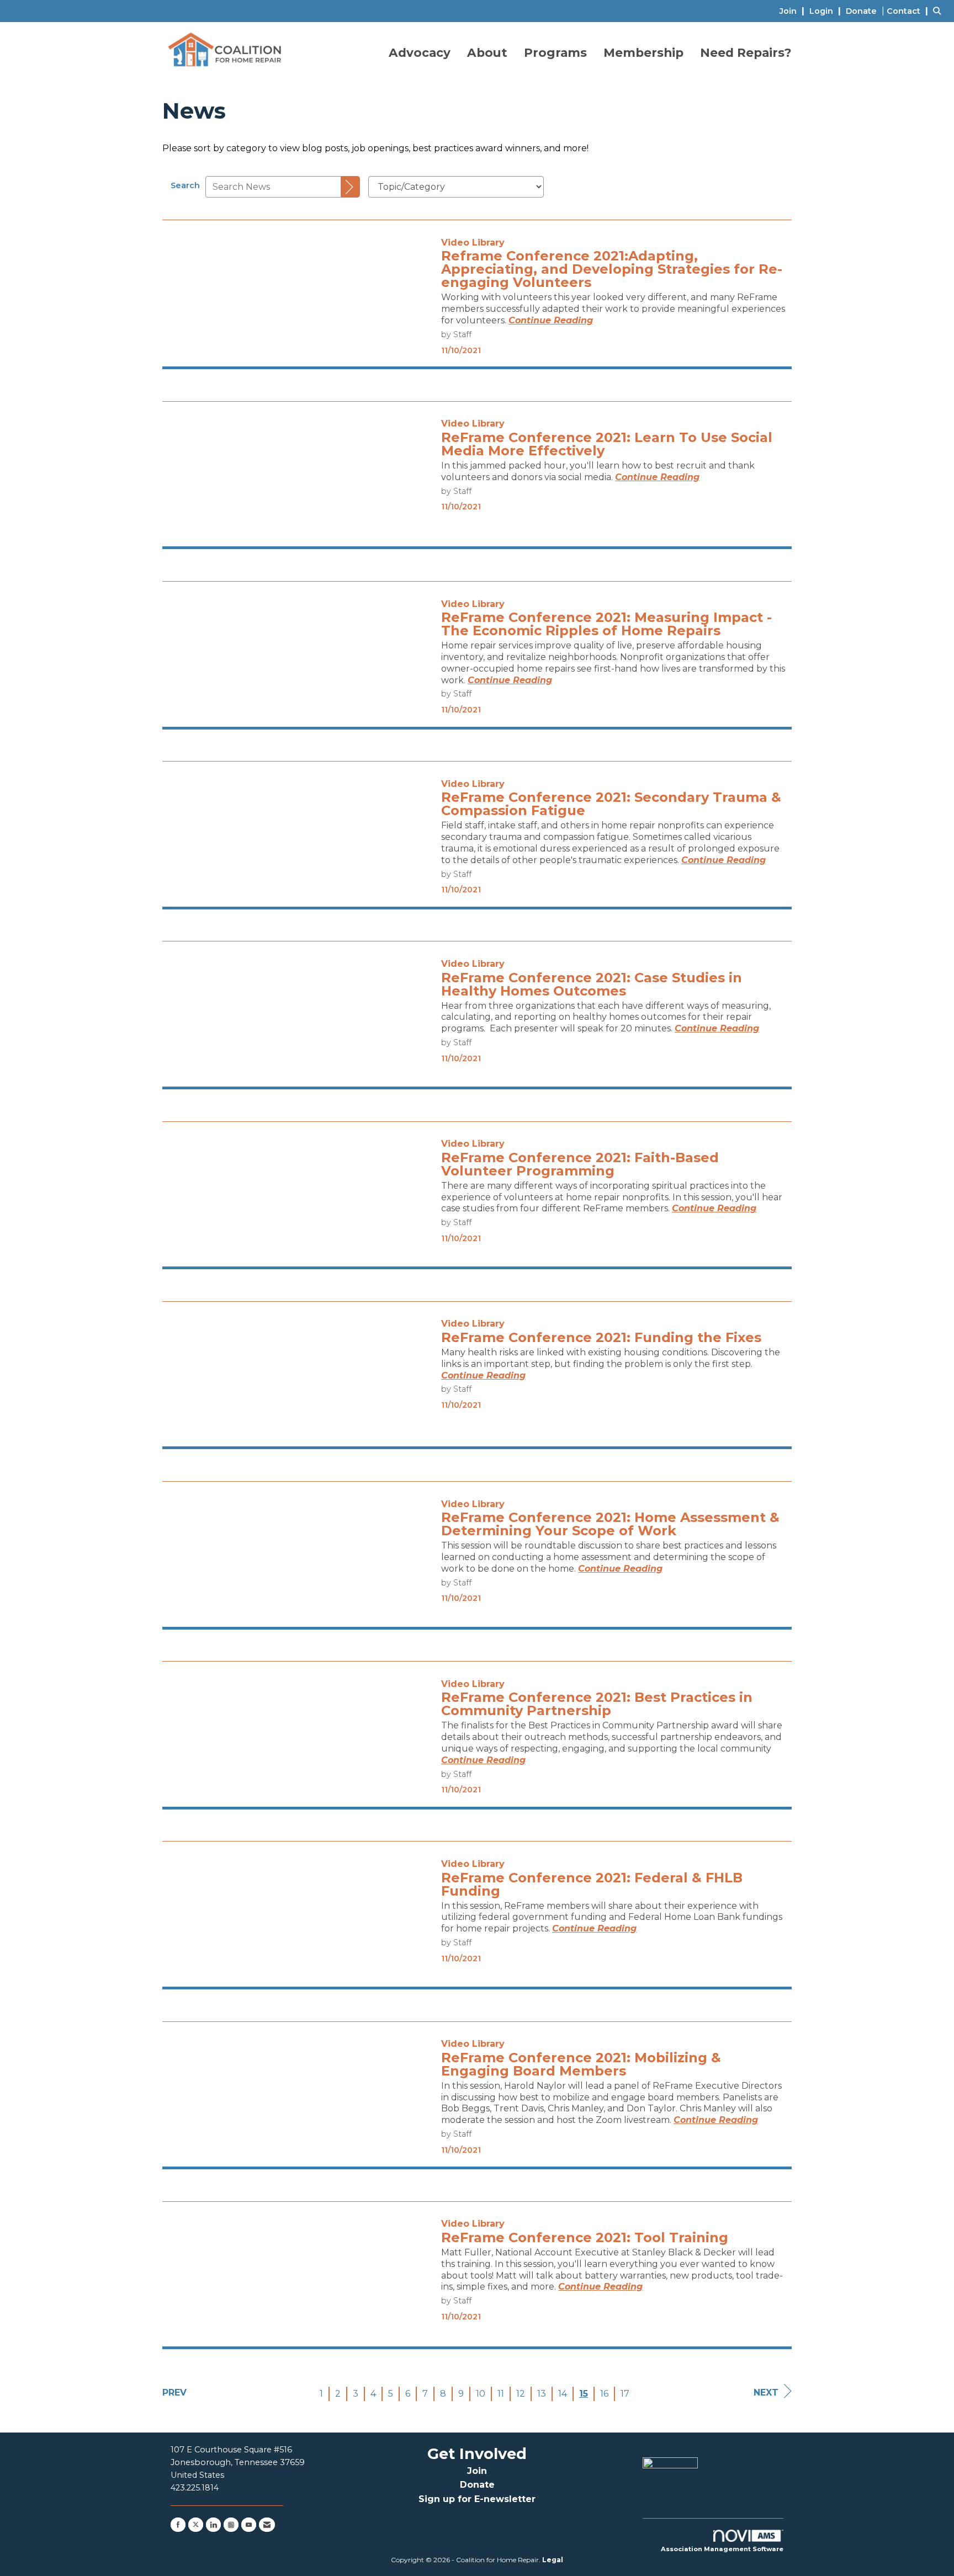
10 (481, 2394)
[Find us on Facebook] (178, 2525)
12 (521, 2394)
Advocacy (420, 52)
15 (584, 2394)
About (487, 52)
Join (477, 2471)
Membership (643, 52)
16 (604, 2394)
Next (766, 2393)
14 (563, 2394)
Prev (174, 2393)
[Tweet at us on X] (196, 2525)
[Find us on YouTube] (249, 2525)
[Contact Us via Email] (267, 2525)
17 (625, 2394)
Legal (553, 2560)
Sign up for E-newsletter (477, 2499)
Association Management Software (722, 2549)
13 (542, 2394)
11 (501, 2394)
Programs (555, 52)
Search (185, 185)
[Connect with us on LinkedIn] (213, 2525)
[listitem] (793, 11)
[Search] (351, 187)
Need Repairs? (746, 52)
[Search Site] (939, 11)
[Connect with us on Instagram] (231, 2525)
